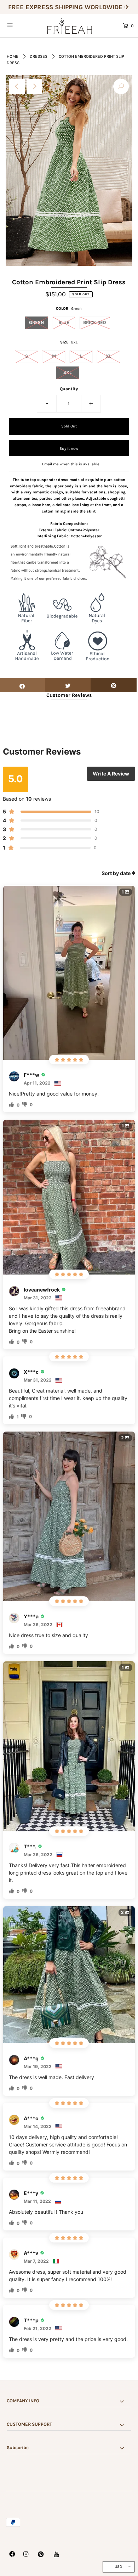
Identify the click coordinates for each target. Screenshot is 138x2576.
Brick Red (95, 322)
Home (13, 56)
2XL (67, 372)
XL (108, 356)
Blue (64, 322)
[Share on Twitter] (68, 685)
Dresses (39, 56)
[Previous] (17, 86)
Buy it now (69, 449)
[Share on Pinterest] (114, 685)
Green (36, 322)
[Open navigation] (18, 25)
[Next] (34, 86)
